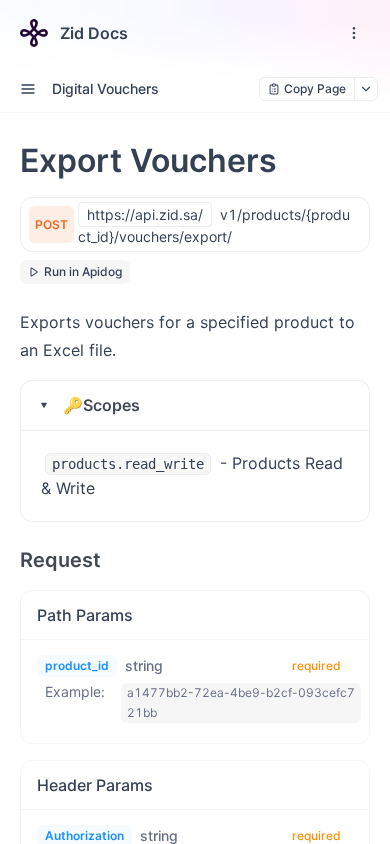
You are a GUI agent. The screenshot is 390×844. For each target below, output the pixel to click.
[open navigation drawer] (354, 33)
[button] (195, 405)
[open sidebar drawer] (28, 89)
